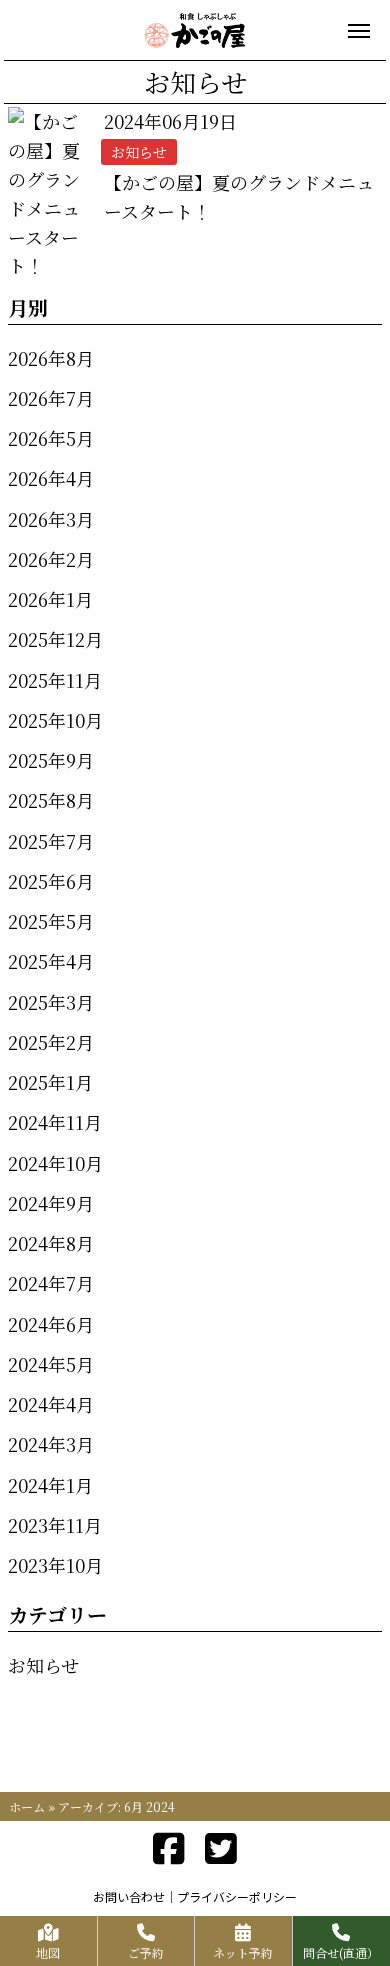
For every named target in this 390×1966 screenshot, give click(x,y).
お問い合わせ (129, 1896)
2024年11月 (55, 1122)
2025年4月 (51, 961)
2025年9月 (51, 760)
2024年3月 (51, 1444)
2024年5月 (51, 1364)
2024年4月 (51, 1404)
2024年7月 (51, 1283)
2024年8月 (51, 1243)
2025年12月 (55, 639)
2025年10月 (55, 720)
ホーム (27, 1806)
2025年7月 (51, 841)
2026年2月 (51, 559)
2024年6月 (51, 1324)
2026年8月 (51, 358)
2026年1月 (50, 599)
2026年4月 (51, 478)
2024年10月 (55, 1163)
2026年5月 (51, 438)
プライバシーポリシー (237, 1896)
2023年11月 (55, 1525)
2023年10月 (55, 1565)
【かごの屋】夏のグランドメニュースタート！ (239, 196)
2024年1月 (50, 1485)
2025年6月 (51, 881)
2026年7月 (51, 398)
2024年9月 (51, 1203)
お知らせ (43, 1665)
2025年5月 (51, 921)
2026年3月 (51, 519)
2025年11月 (55, 680)
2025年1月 (50, 1082)
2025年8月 (51, 800)
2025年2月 (51, 1042)
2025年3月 (51, 1002)
